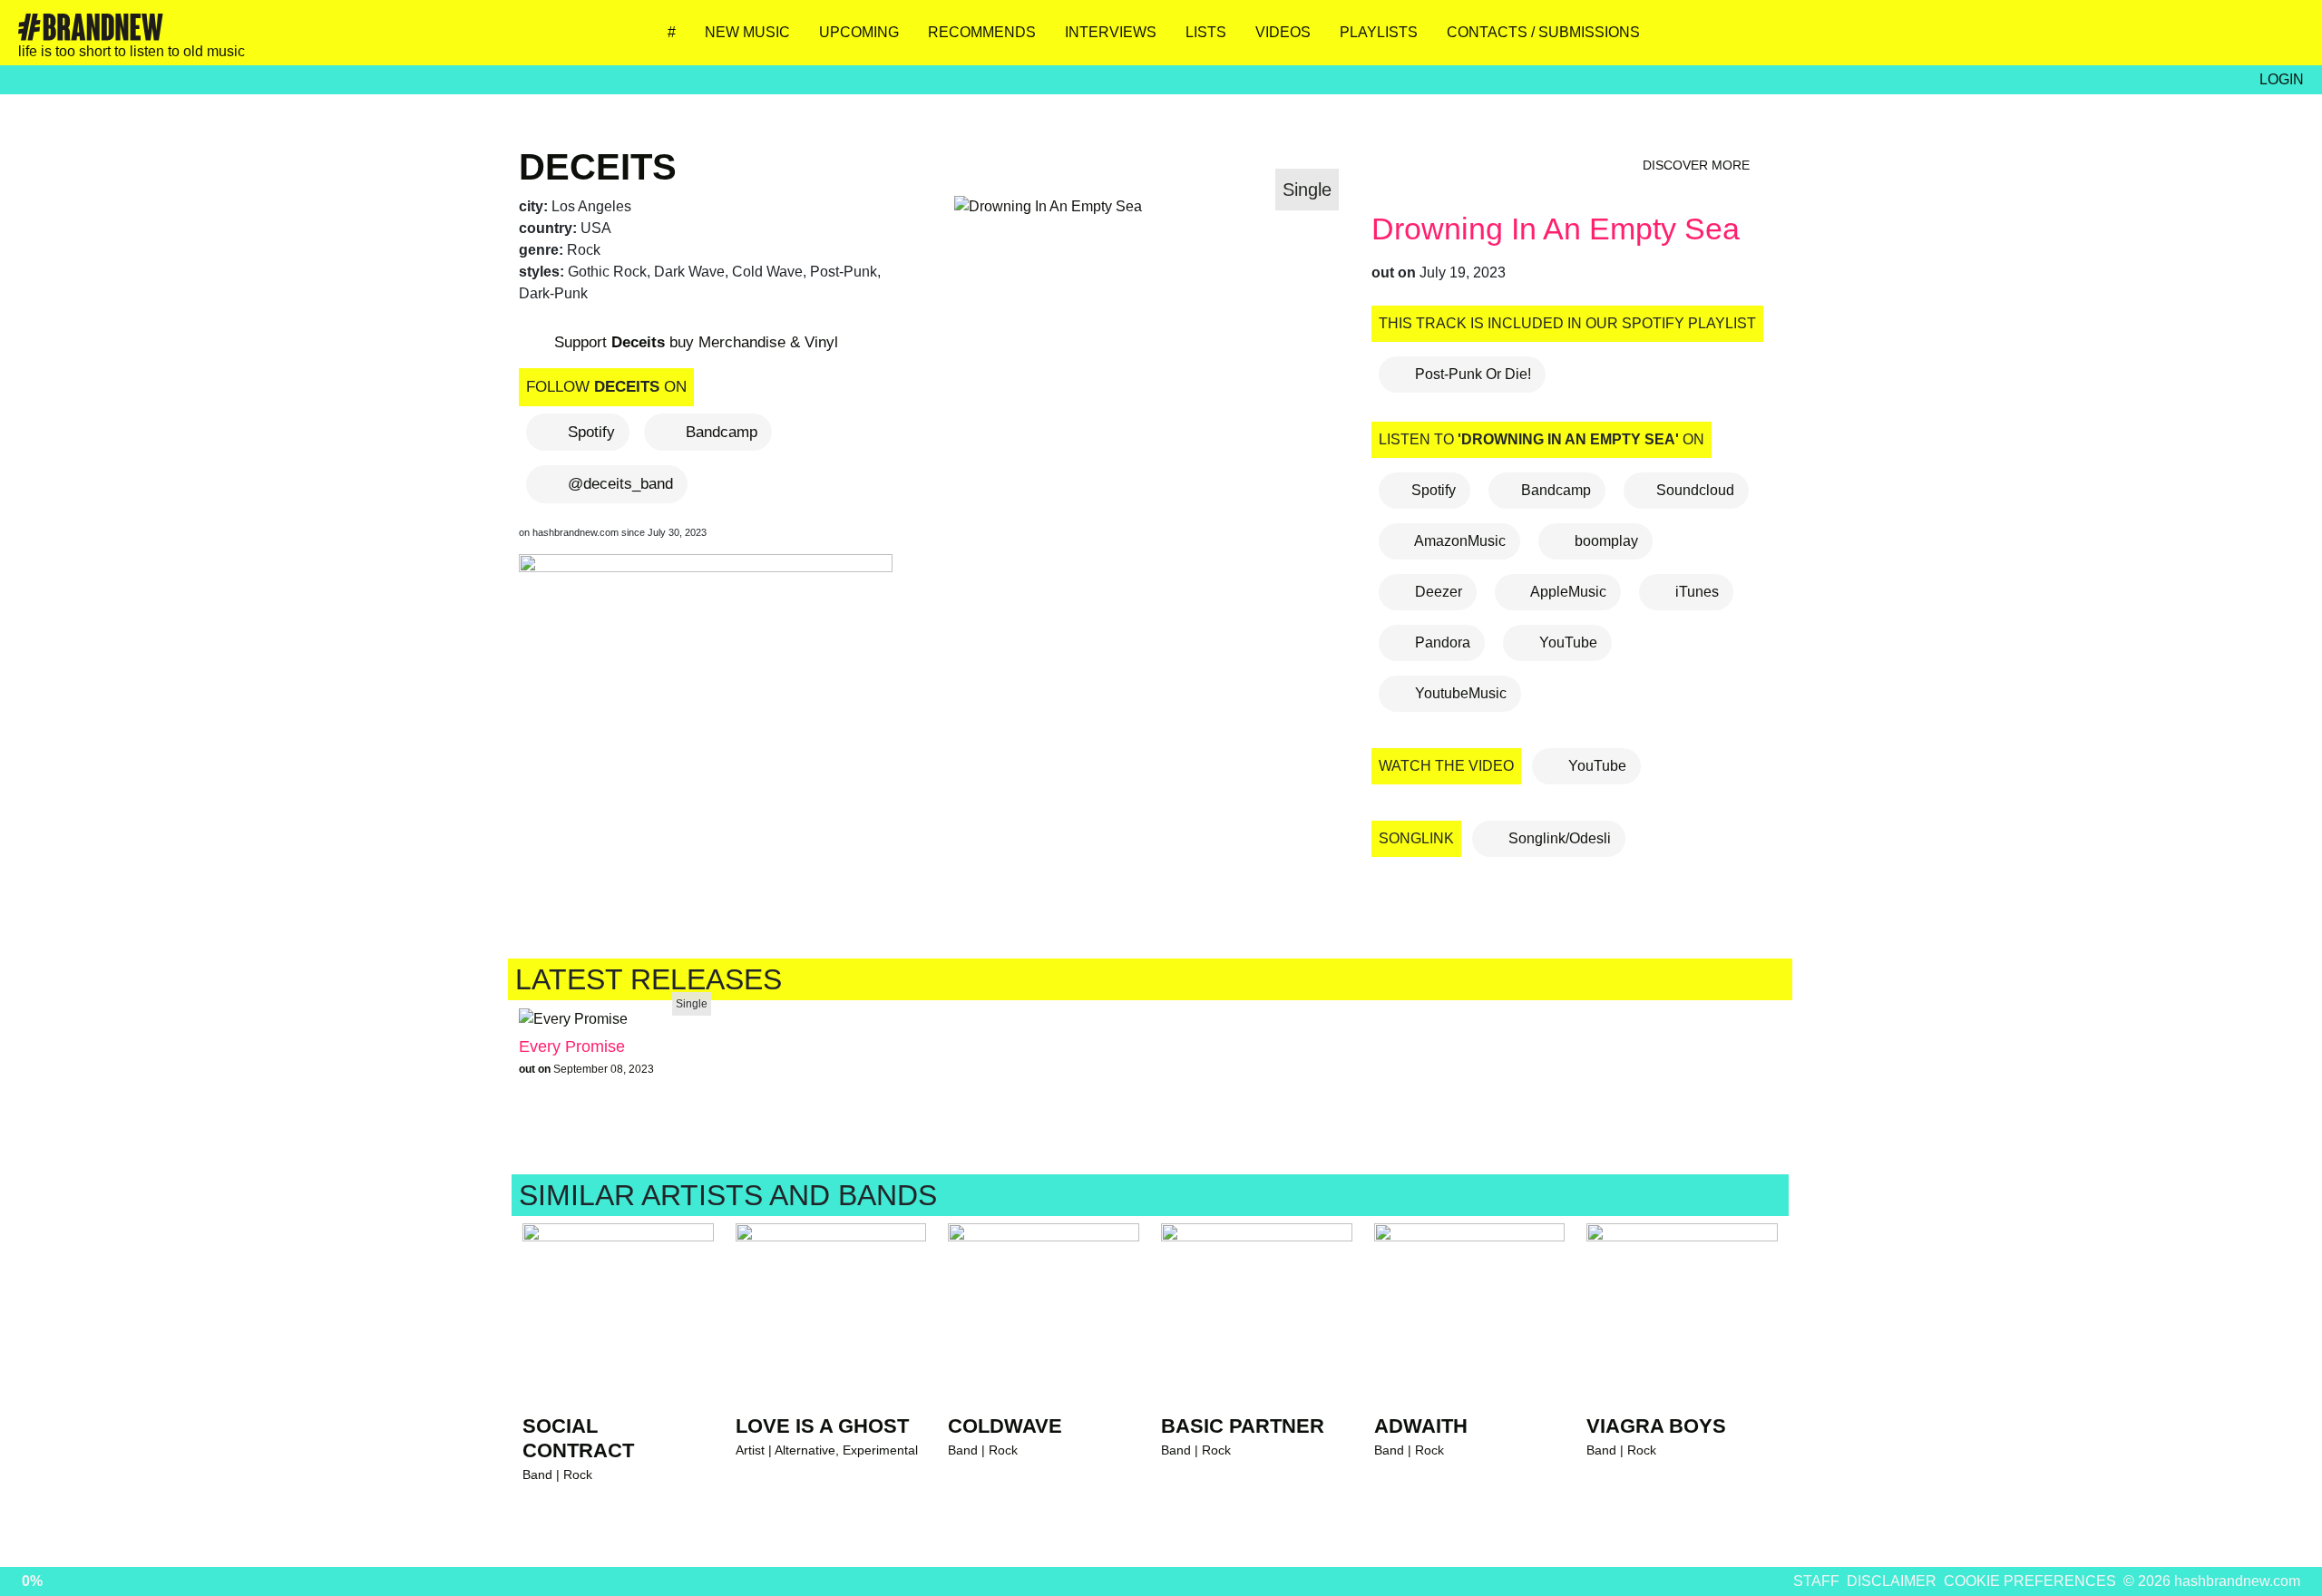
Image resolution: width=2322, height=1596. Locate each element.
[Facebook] (2174, 39)
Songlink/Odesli (1558, 838)
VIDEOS (1283, 32)
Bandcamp (722, 432)
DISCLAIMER (1892, 1581)
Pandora (1441, 642)
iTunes (1695, 592)
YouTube (1566, 642)
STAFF (1816, 1581)
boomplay (1605, 541)
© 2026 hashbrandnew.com (2212, 1581)
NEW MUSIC (747, 32)
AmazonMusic (1459, 541)
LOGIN (2282, 79)
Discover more (1698, 165)
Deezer (1437, 592)
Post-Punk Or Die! (1471, 374)
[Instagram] (2067, 39)
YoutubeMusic (1459, 693)
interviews (1111, 32)
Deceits (598, 167)
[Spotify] (2227, 39)
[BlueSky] (2120, 39)
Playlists (1379, 32)
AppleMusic (1567, 592)
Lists (1206, 32)
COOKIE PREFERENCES (2030, 1581)
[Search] (2281, 39)
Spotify (591, 432)
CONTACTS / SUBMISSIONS (1543, 32)
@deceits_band (620, 484)
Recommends (982, 32)
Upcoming (859, 32)
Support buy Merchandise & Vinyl (694, 342)
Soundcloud (1695, 490)
